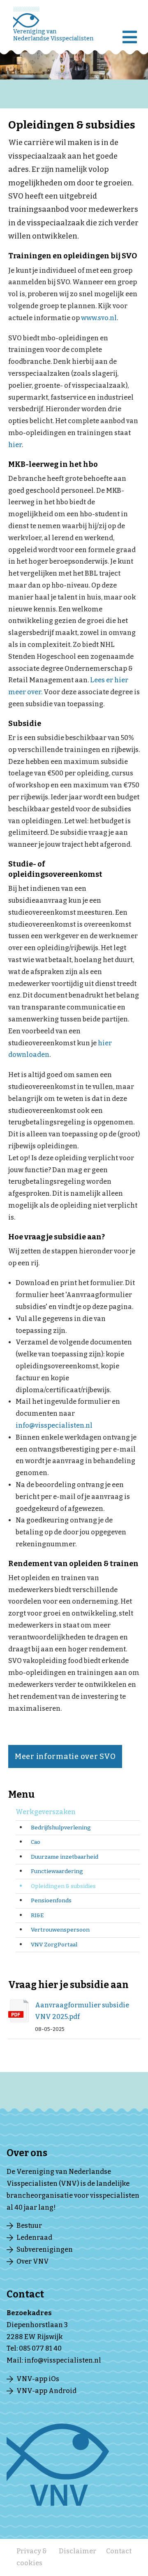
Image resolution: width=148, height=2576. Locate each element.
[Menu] (132, 31)
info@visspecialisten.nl (54, 1425)
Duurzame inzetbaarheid (65, 1857)
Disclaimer (77, 2551)
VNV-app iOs (38, 2379)
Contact (119, 2551)
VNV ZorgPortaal (54, 1945)
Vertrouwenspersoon (60, 1930)
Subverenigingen (45, 2249)
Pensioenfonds (51, 1900)
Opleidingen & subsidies (63, 1886)
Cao (36, 1842)
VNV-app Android (46, 2391)
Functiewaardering (57, 1871)
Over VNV (33, 2261)
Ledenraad (34, 2238)
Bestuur (29, 2226)
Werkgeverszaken (46, 1812)
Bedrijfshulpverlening (61, 1828)
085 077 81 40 (40, 2348)
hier (15, 445)
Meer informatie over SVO (65, 1756)
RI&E (37, 1915)
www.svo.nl (99, 318)
